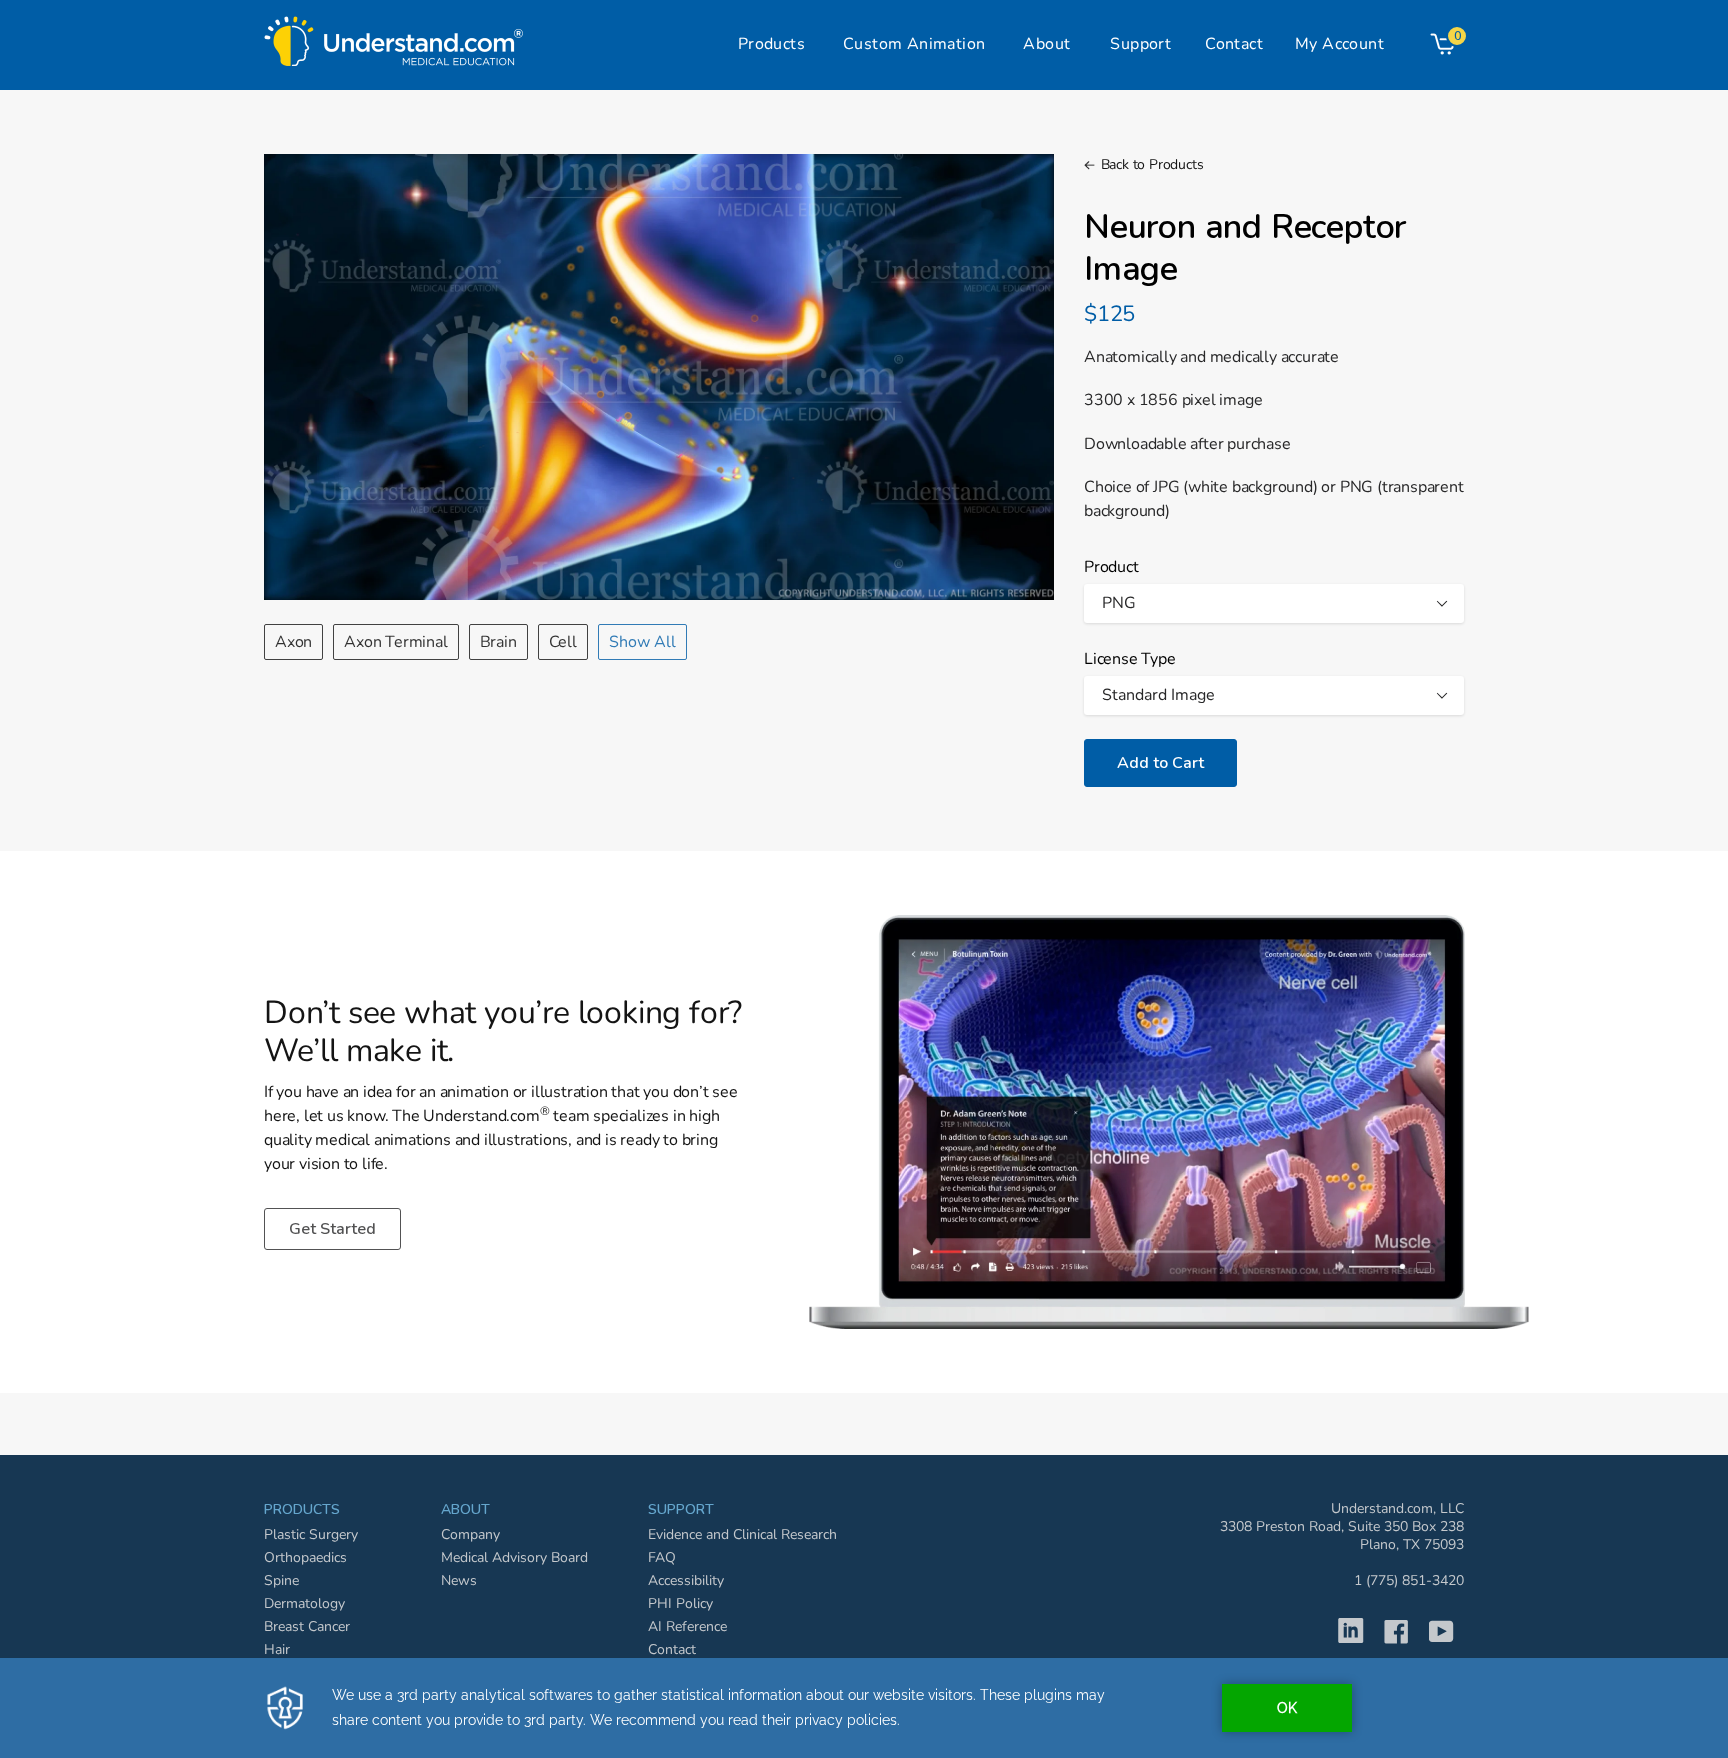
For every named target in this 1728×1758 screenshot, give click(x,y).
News (459, 1580)
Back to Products (1152, 164)
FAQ (662, 1557)
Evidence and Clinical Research (742, 1534)
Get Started (332, 1229)
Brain (498, 642)
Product (1111, 567)
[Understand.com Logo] (394, 36)
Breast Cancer (307, 1626)
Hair (277, 1649)
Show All (642, 642)
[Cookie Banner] (864, 1708)
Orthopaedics (305, 1557)
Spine (281, 1580)
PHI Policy (680, 1603)
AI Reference (687, 1626)
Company (470, 1534)
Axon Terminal (395, 642)
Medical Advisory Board (514, 1557)
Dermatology (304, 1603)
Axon (293, 642)
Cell (563, 642)
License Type (1130, 659)
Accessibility (686, 1580)
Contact (672, 1649)
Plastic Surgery (311, 1534)
